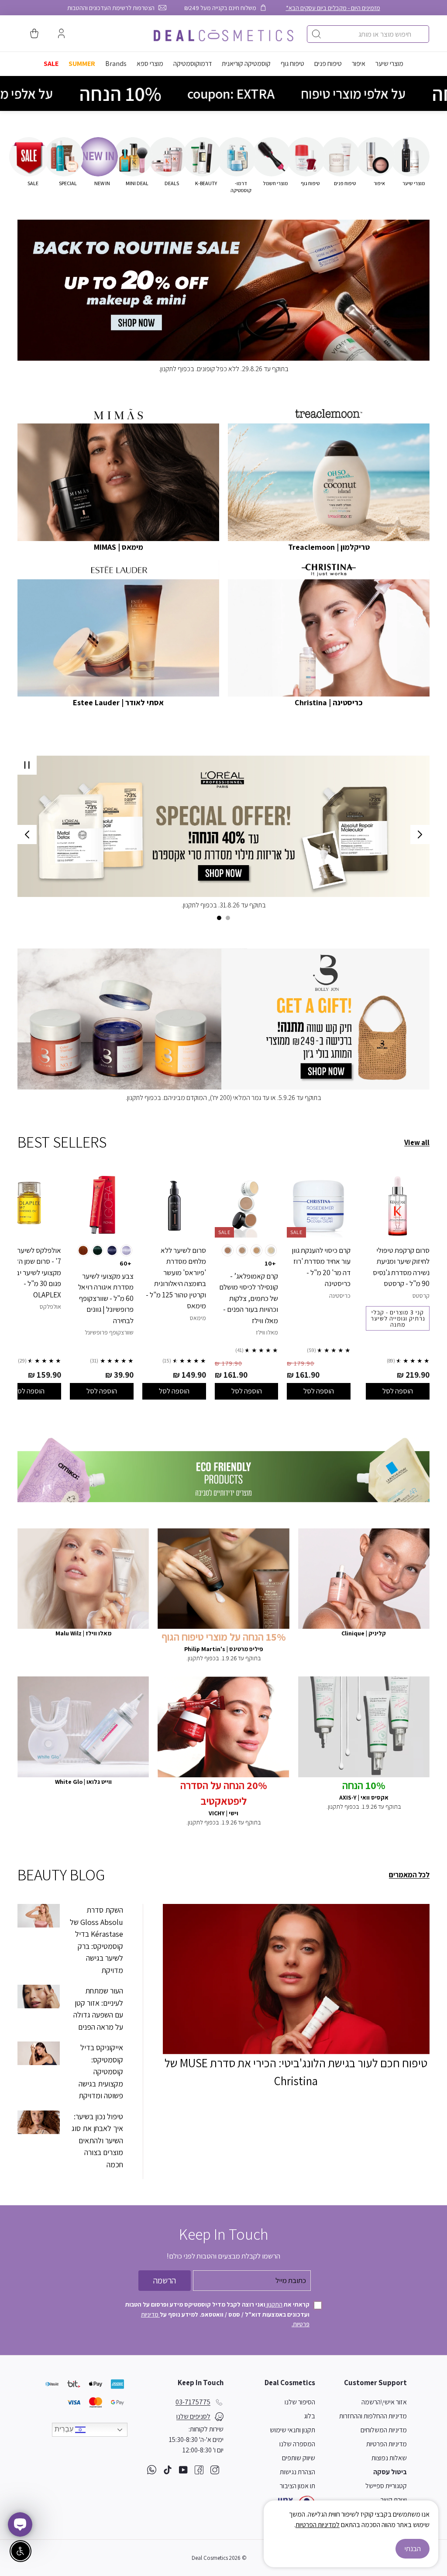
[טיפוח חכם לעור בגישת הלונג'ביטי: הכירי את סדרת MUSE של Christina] (296, 1979)
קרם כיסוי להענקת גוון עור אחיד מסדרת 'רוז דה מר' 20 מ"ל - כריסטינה (321, 1267)
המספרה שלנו (297, 2444)
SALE (51, 64)
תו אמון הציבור (297, 2486)
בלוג (309, 2416)
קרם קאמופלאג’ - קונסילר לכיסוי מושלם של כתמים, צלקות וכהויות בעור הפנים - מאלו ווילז (249, 1298)
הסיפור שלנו (300, 2402)
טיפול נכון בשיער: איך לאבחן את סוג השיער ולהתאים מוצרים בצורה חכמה (97, 2140)
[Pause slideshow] (27, 765)
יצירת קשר (394, 2500)
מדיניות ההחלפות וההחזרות (373, 2416)
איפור (359, 64)
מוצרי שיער (389, 64)
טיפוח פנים (328, 64)
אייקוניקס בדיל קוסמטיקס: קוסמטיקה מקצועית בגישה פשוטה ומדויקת (101, 2071)
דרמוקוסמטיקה (193, 64)
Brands (116, 64)
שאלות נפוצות (389, 2458)
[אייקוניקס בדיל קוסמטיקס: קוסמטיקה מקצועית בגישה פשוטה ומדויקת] (39, 2053)
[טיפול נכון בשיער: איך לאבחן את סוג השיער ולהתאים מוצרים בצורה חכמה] (39, 2122)
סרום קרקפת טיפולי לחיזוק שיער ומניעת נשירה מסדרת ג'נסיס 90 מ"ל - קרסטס (401, 1267)
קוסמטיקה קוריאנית (246, 64)
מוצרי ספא (150, 64)
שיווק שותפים (299, 2458)
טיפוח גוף (292, 64)
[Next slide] (27, 835)
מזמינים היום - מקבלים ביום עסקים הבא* (333, 8)
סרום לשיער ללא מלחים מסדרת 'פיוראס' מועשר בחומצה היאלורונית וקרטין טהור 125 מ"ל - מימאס (176, 1278)
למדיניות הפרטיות (318, 2525)
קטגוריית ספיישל (386, 2486)
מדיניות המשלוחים (384, 2430)
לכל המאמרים (409, 1875)
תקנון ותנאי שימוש (292, 2430)
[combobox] (368, 34)
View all (417, 1142)
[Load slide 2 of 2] (219, 918)
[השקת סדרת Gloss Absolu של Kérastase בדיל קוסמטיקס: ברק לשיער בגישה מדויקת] (39, 1916)
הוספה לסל (398, 1391)
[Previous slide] (420, 835)
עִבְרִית (65, 2429)
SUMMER (82, 64)
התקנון (274, 2304)
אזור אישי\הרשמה (384, 2402)
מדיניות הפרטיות (387, 2444)
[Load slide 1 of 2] (228, 918)
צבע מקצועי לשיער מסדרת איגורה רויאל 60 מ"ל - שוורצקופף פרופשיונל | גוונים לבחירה (106, 1298)
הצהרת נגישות (297, 2472)
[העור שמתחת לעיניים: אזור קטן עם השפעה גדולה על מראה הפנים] (39, 1997)
